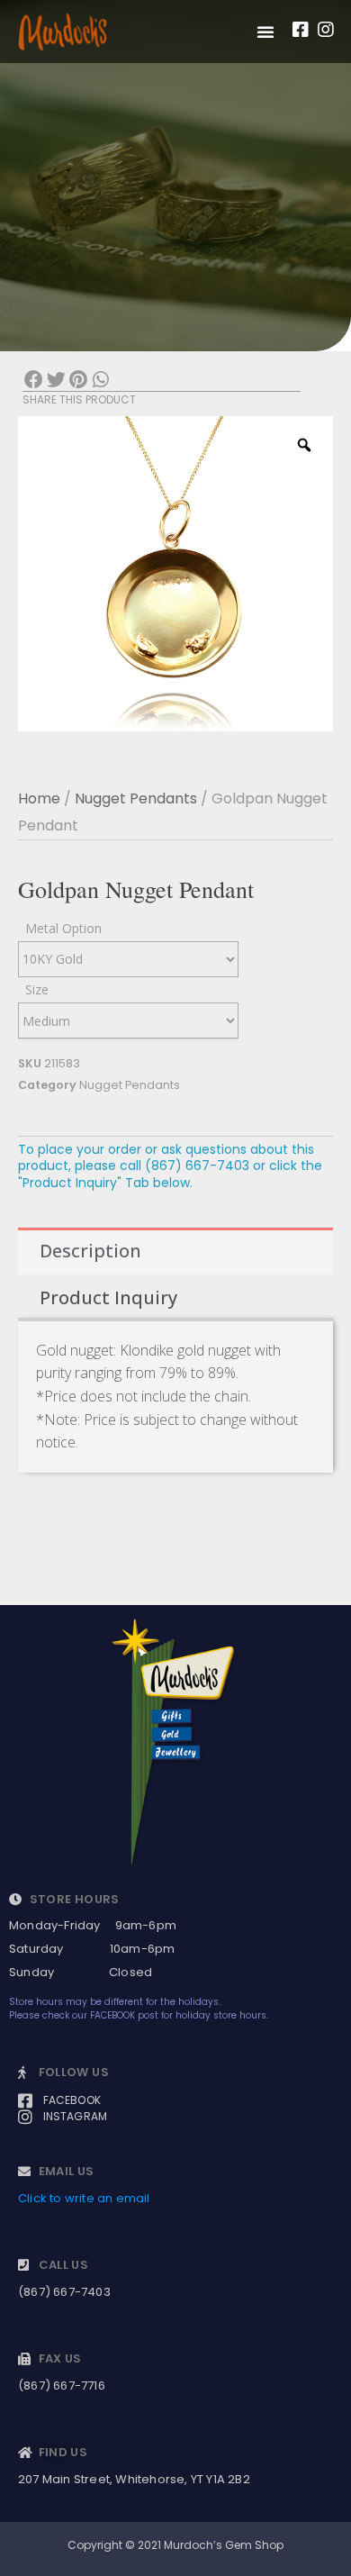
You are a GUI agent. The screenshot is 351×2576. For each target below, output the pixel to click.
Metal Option (63, 928)
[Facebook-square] (301, 30)
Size (37, 989)
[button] (265, 32)
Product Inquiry (108, 1297)
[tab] (175, 1251)
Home (39, 798)
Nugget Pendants (136, 798)
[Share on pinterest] (79, 381)
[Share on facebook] (34, 381)
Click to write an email (84, 2198)
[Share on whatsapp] (100, 381)
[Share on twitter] (56, 381)
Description (90, 1251)
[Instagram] (326, 30)
